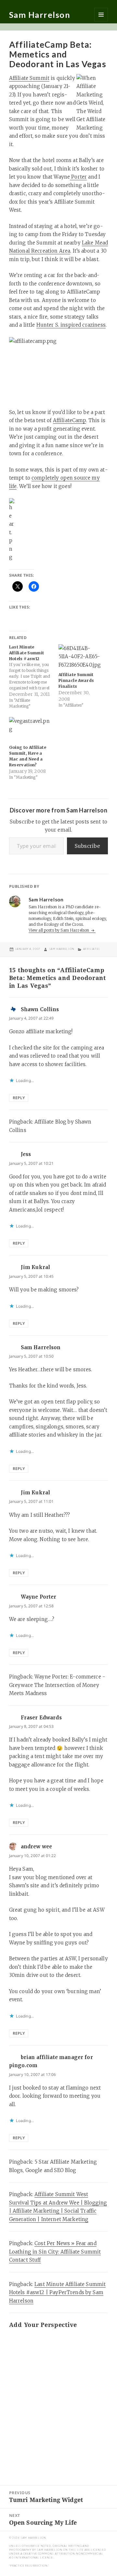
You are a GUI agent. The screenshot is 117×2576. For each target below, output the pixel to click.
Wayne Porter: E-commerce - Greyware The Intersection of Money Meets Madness (57, 1685)
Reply (19, 1098)
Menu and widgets (101, 15)
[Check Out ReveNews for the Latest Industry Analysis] (59, 530)
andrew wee (37, 1847)
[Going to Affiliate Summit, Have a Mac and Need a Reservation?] (31, 729)
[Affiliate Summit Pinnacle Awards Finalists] (80, 657)
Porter (78, 177)
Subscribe (87, 846)
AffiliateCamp (70, 420)
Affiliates (92, 949)
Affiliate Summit (29, 78)
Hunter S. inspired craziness (71, 325)
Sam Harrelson (40, 15)
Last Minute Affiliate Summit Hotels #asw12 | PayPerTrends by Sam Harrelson (58, 2293)
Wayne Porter (39, 1597)
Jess (26, 1154)
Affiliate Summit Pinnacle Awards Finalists (76, 680)
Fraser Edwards (41, 1718)
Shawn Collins (40, 1009)
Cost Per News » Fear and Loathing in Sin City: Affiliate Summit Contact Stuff (55, 2252)
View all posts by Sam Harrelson (59, 930)
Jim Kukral (36, 1267)
